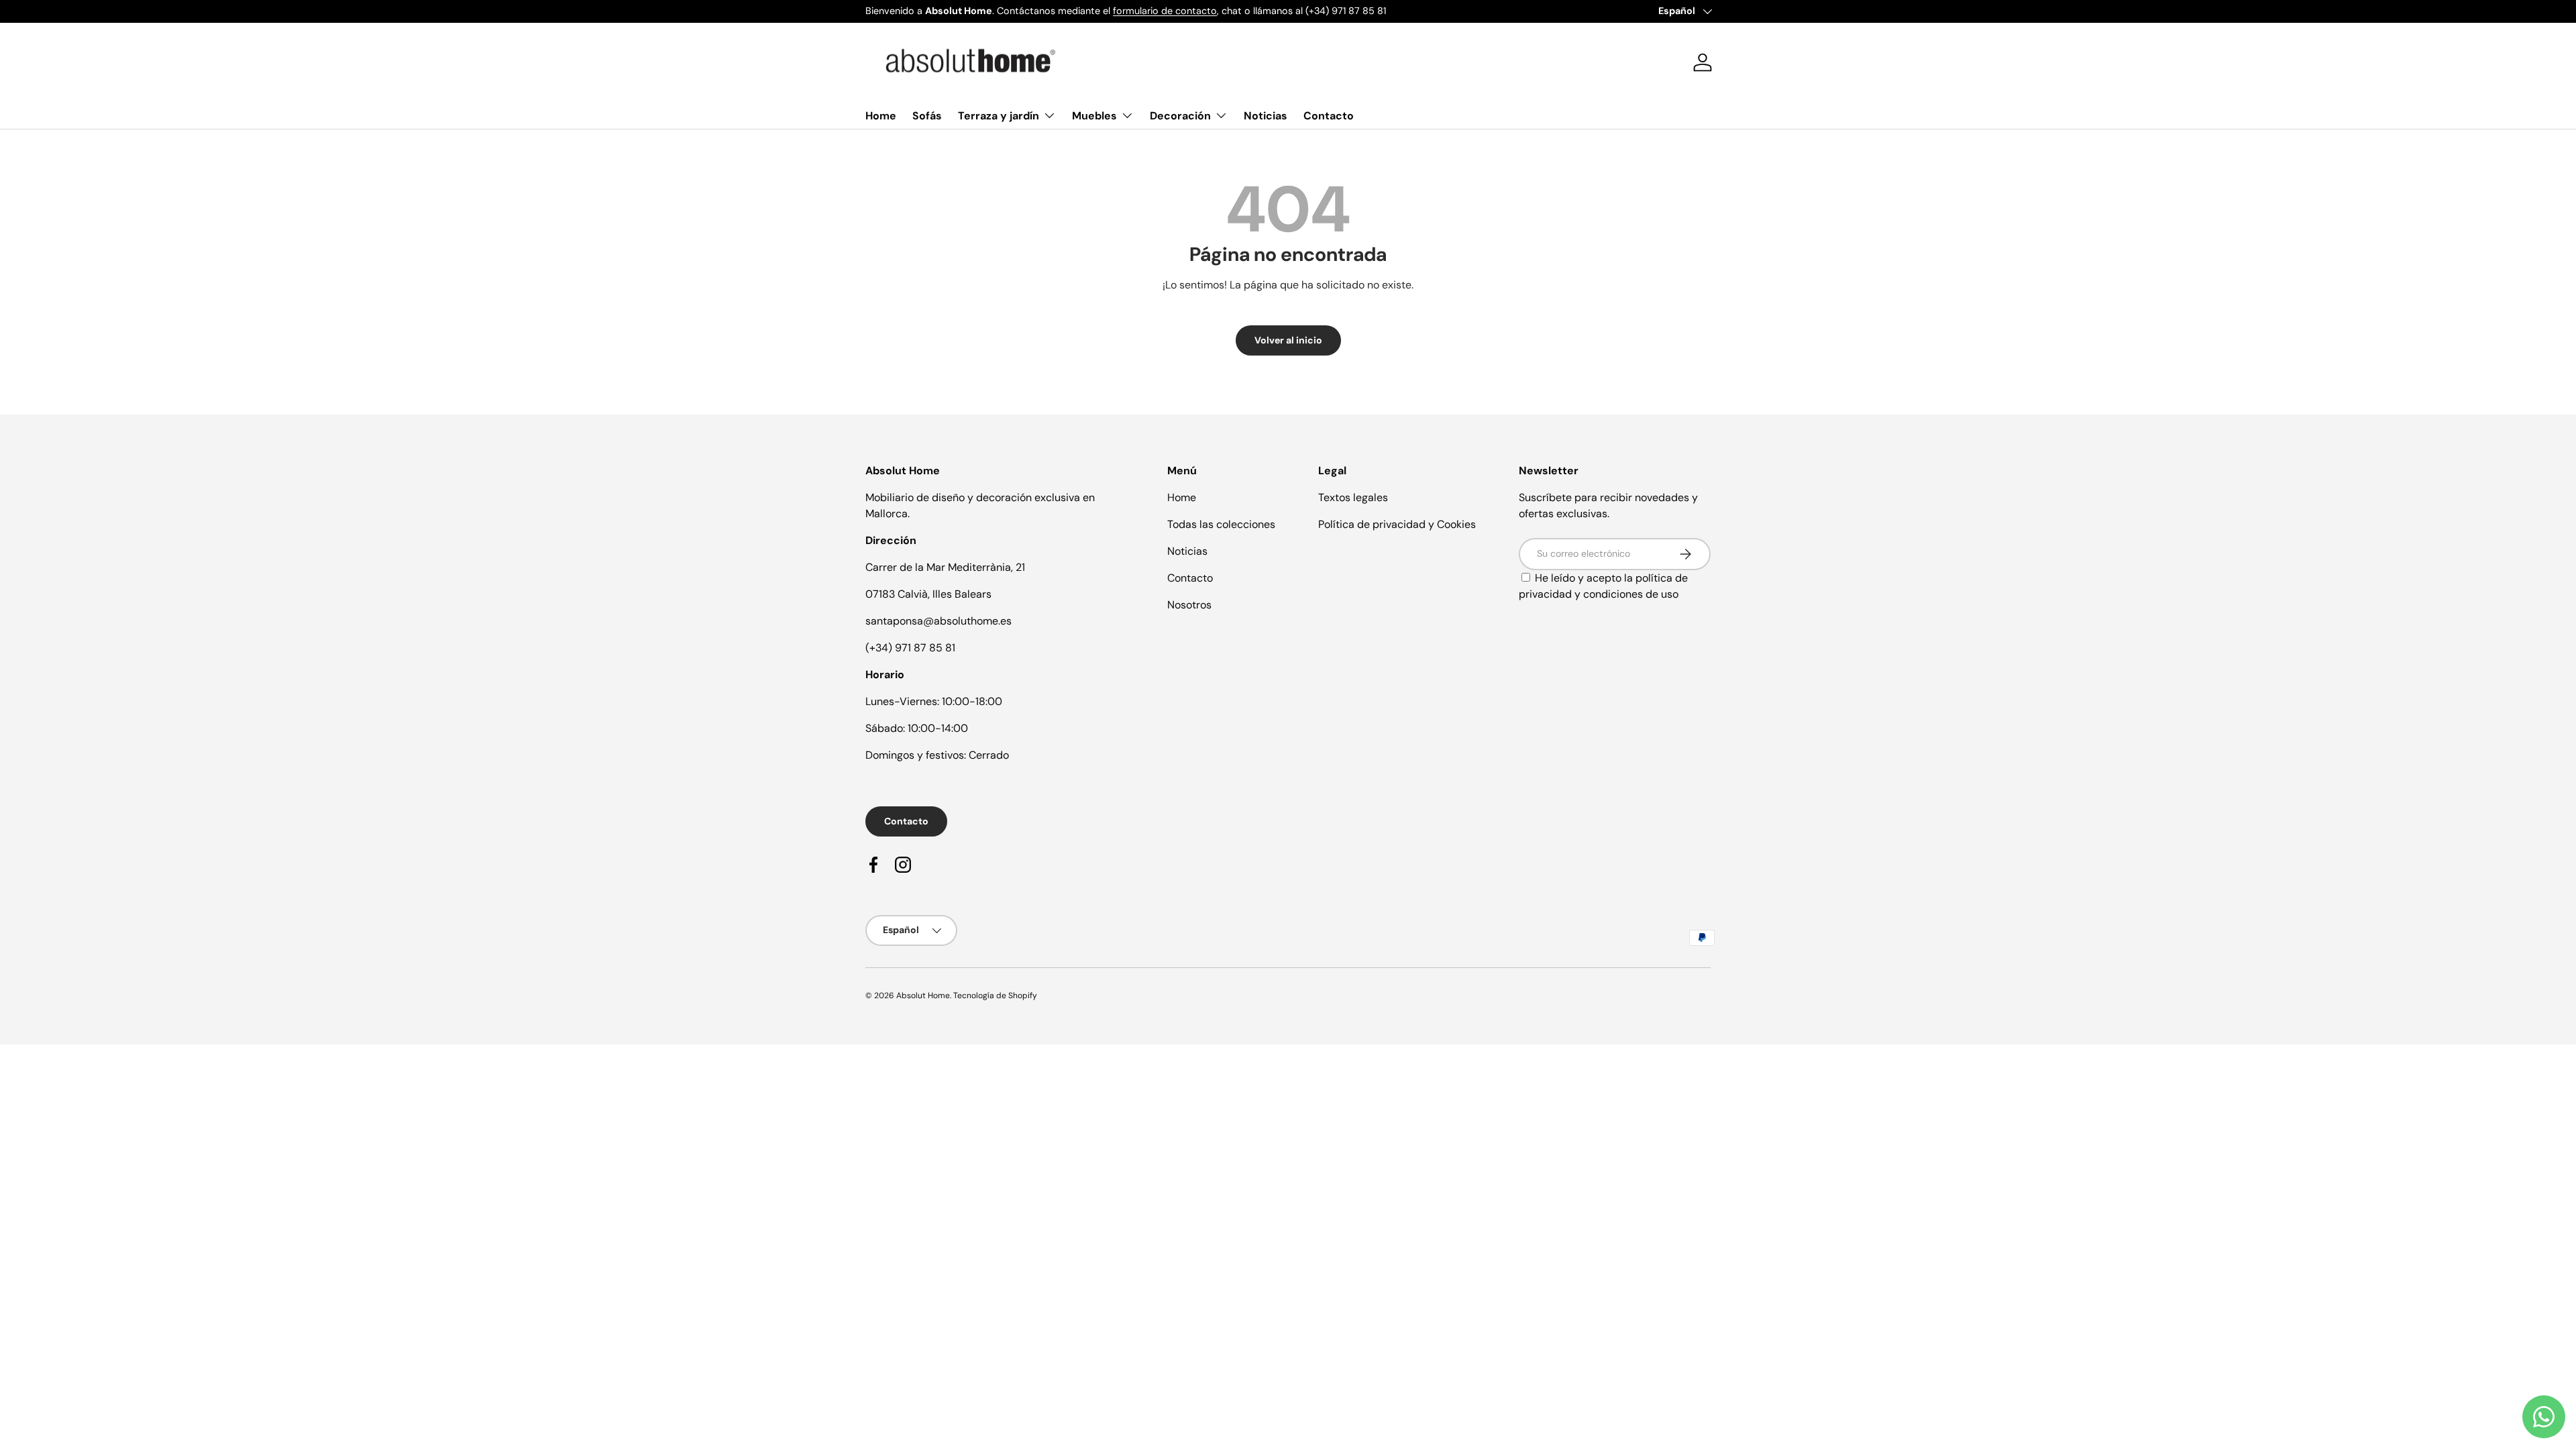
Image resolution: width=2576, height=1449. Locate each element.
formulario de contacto (1165, 11)
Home (881, 116)
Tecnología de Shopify (995, 996)
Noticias (1266, 116)
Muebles (1094, 116)
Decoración (1180, 116)
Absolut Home (923, 996)
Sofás (927, 116)
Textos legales (1353, 497)
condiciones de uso (1631, 594)
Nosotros (1189, 605)
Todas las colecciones (1221, 524)
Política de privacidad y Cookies (1397, 524)
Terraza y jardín (999, 116)
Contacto (1329, 116)
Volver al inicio (1288, 340)
